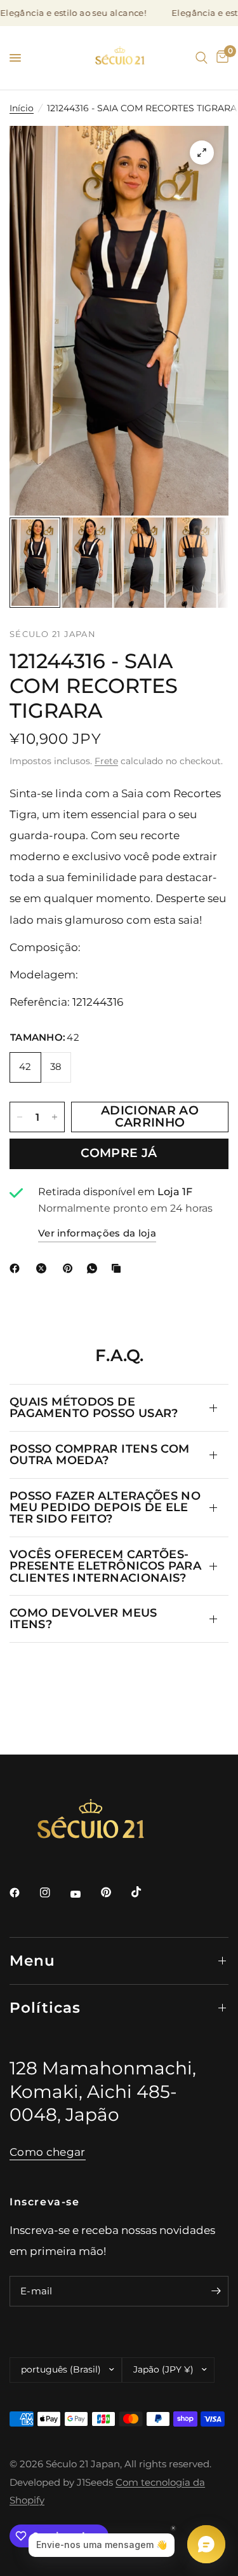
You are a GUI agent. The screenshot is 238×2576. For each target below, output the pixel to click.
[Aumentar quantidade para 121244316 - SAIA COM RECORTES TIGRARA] (55, 1117)
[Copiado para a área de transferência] (119, 1268)
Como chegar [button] (48, 2152)
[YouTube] (84, 1894)
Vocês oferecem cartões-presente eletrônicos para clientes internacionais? (105, 1566)
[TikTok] (145, 1892)
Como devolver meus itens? (83, 1618)
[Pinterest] (70, 1268)
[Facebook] (17, 1268)
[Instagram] (54, 1893)
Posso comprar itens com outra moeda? (99, 1454)
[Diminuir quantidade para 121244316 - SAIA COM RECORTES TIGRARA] (20, 1117)
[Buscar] (202, 58)
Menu (33, 1961)
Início (22, 108)
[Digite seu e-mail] (216, 2291)
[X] (44, 1268)
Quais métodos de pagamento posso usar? (94, 1407)
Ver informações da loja (97, 1233)
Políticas (45, 2008)
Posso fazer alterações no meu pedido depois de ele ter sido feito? (105, 1507)
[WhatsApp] (95, 1268)
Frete (106, 761)
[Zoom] (202, 153)
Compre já (119, 1153)
